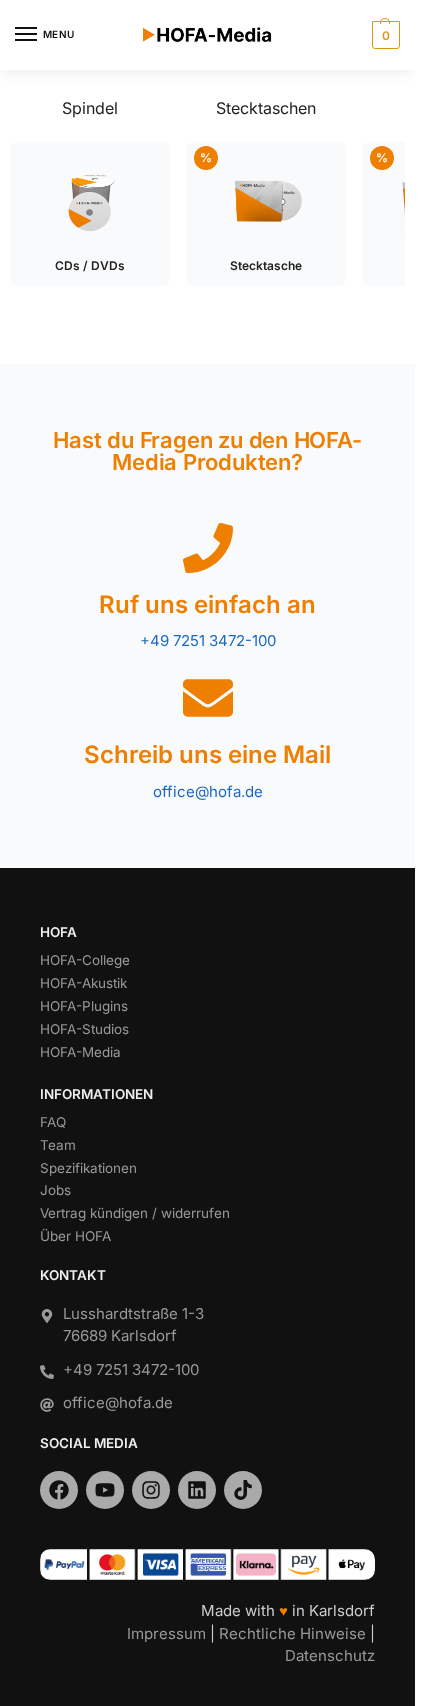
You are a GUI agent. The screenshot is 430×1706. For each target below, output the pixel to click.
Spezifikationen (88, 1168)
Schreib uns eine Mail (207, 754)
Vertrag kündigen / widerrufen (135, 1213)
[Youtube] (105, 1490)
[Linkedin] (197, 1490)
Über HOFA (75, 1236)
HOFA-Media (80, 1052)
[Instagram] (151, 1490)
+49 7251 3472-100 (208, 640)
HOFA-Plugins (84, 1006)
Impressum (166, 1633)
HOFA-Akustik (83, 983)
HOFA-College (85, 960)
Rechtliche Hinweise (292, 1633)
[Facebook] (59, 1490)
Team (58, 1145)
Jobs (55, 1190)
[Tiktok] (243, 1490)
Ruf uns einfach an (207, 604)
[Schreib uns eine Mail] (208, 698)
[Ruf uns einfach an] (208, 548)
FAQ (53, 1122)
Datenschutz (330, 1655)
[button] (383, 35)
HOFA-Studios (84, 1029)
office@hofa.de (208, 791)
